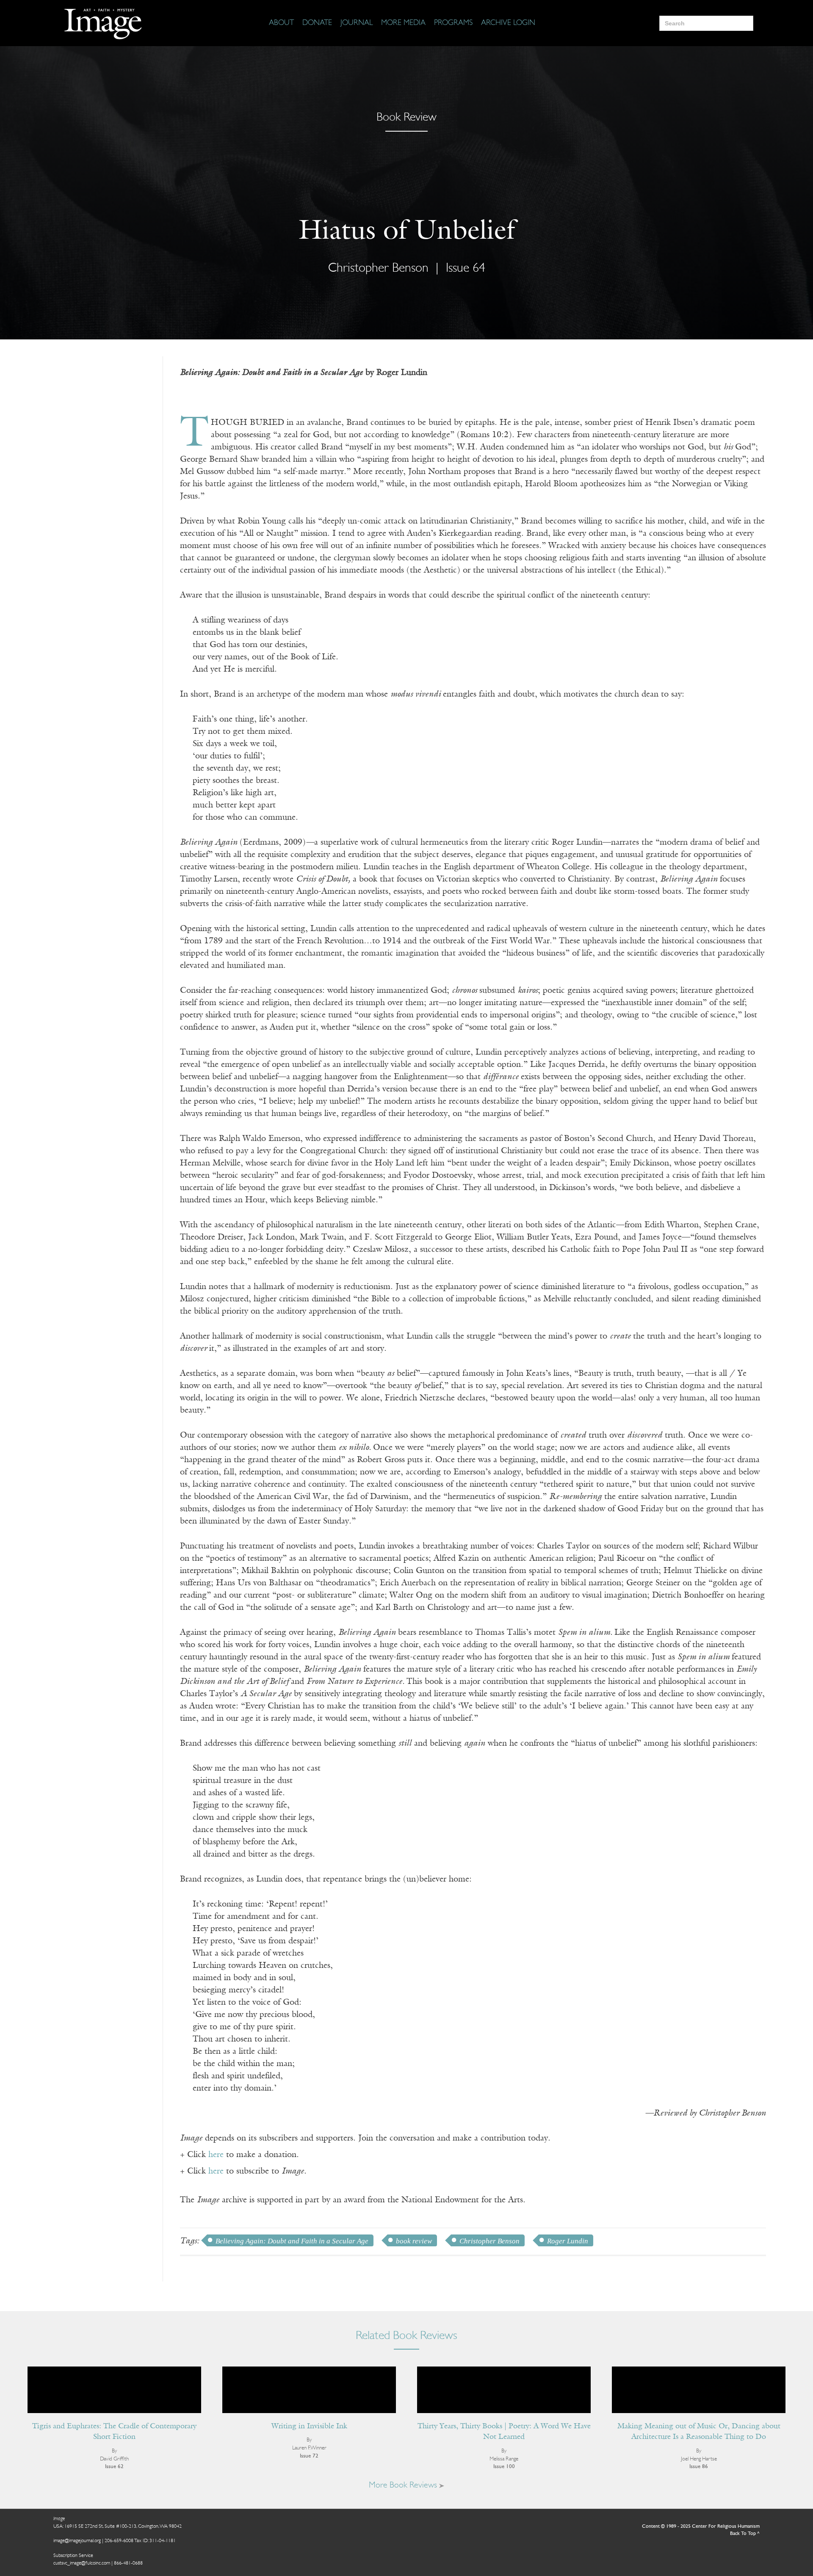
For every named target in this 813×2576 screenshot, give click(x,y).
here (216, 2155)
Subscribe (646, 2543)
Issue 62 (114, 2467)
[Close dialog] (794, 2437)
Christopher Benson (489, 2241)
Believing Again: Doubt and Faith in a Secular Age (292, 2241)
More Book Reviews (404, 2485)
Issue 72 (309, 2456)
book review (414, 2241)
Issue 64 (466, 269)
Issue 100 (504, 2467)
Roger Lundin (568, 2241)
